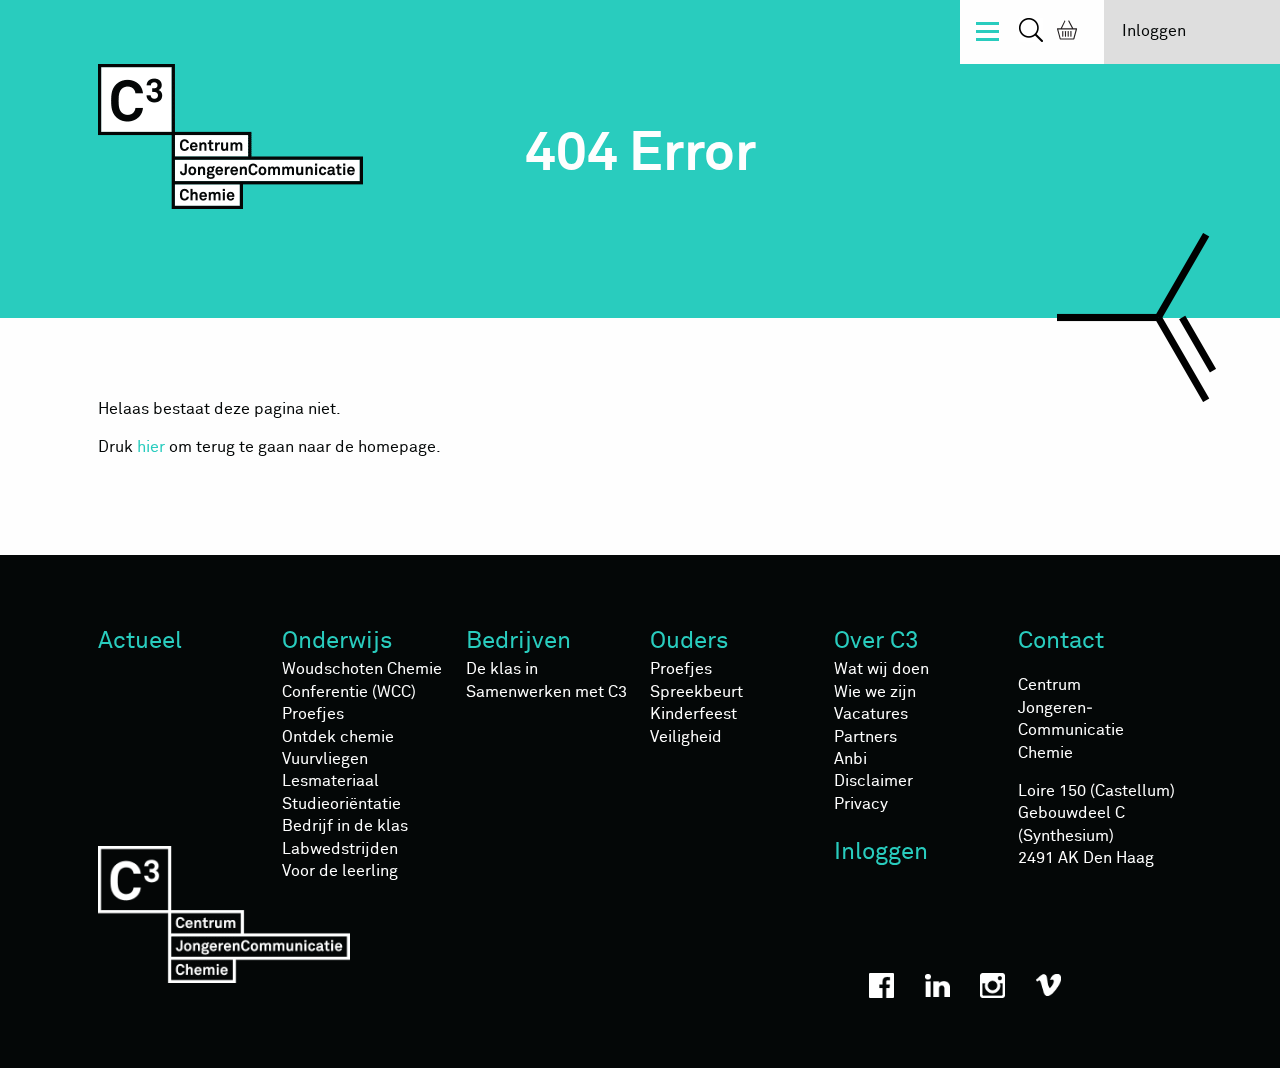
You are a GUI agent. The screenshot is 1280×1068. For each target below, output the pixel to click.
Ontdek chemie (338, 737)
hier (151, 447)
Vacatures (871, 714)
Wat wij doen (881, 669)
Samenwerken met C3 (546, 692)
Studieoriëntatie (341, 804)
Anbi (850, 759)
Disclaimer (873, 781)
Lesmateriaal (330, 781)
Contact (1061, 641)
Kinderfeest (693, 714)
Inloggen (1154, 31)
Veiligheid (686, 737)
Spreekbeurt (696, 692)
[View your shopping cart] (1063, 33)
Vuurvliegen (325, 759)
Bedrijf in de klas (345, 826)
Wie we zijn (875, 692)
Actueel (140, 641)
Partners (865, 737)
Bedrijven (518, 641)
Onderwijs (337, 641)
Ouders (689, 641)
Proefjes (313, 714)
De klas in (502, 669)
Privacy (861, 804)
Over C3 (876, 641)
